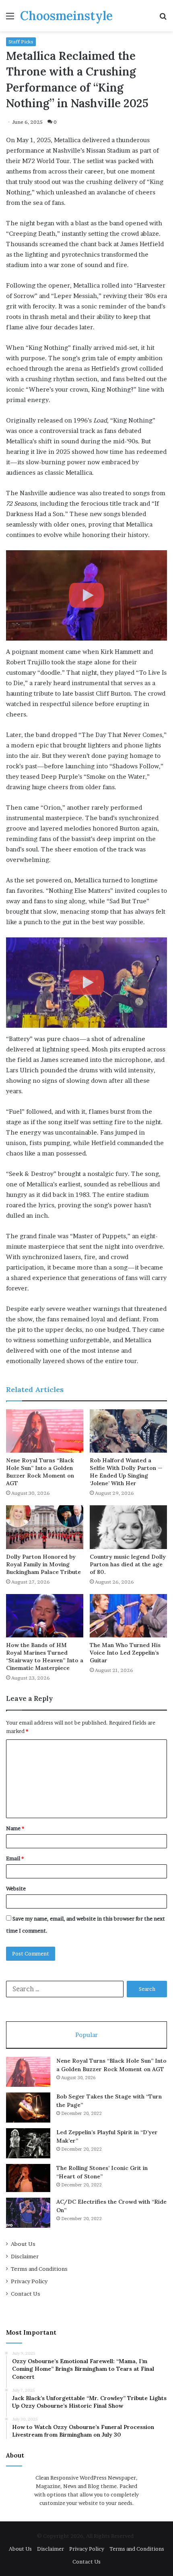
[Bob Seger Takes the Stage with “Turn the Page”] (28, 2108)
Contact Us (26, 2294)
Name (15, 1828)
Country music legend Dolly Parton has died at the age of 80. (128, 1564)
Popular (86, 2035)
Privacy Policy (29, 2281)
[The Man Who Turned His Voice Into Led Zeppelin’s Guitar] (128, 1616)
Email (15, 1858)
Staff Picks (21, 42)
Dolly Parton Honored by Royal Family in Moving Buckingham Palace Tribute (43, 1564)
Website (16, 1888)
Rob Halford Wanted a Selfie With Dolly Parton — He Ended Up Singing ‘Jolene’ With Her (126, 1472)
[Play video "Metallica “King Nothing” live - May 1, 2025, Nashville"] (86, 595)
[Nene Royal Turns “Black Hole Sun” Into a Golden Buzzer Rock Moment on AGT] (45, 1431)
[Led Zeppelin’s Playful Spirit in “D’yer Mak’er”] (28, 2143)
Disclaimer (25, 2256)
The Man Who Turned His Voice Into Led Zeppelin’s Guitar (125, 1653)
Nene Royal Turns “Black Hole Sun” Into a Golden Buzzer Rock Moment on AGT (40, 1472)
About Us (23, 2244)
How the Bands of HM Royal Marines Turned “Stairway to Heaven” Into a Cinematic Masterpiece (45, 1656)
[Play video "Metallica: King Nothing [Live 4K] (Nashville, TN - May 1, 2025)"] (86, 983)
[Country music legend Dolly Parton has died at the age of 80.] (128, 1527)
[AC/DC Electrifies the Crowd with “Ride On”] (28, 2213)
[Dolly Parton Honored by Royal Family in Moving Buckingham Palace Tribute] (45, 1527)
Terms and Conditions (39, 2269)
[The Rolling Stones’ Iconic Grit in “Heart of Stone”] (28, 2178)
